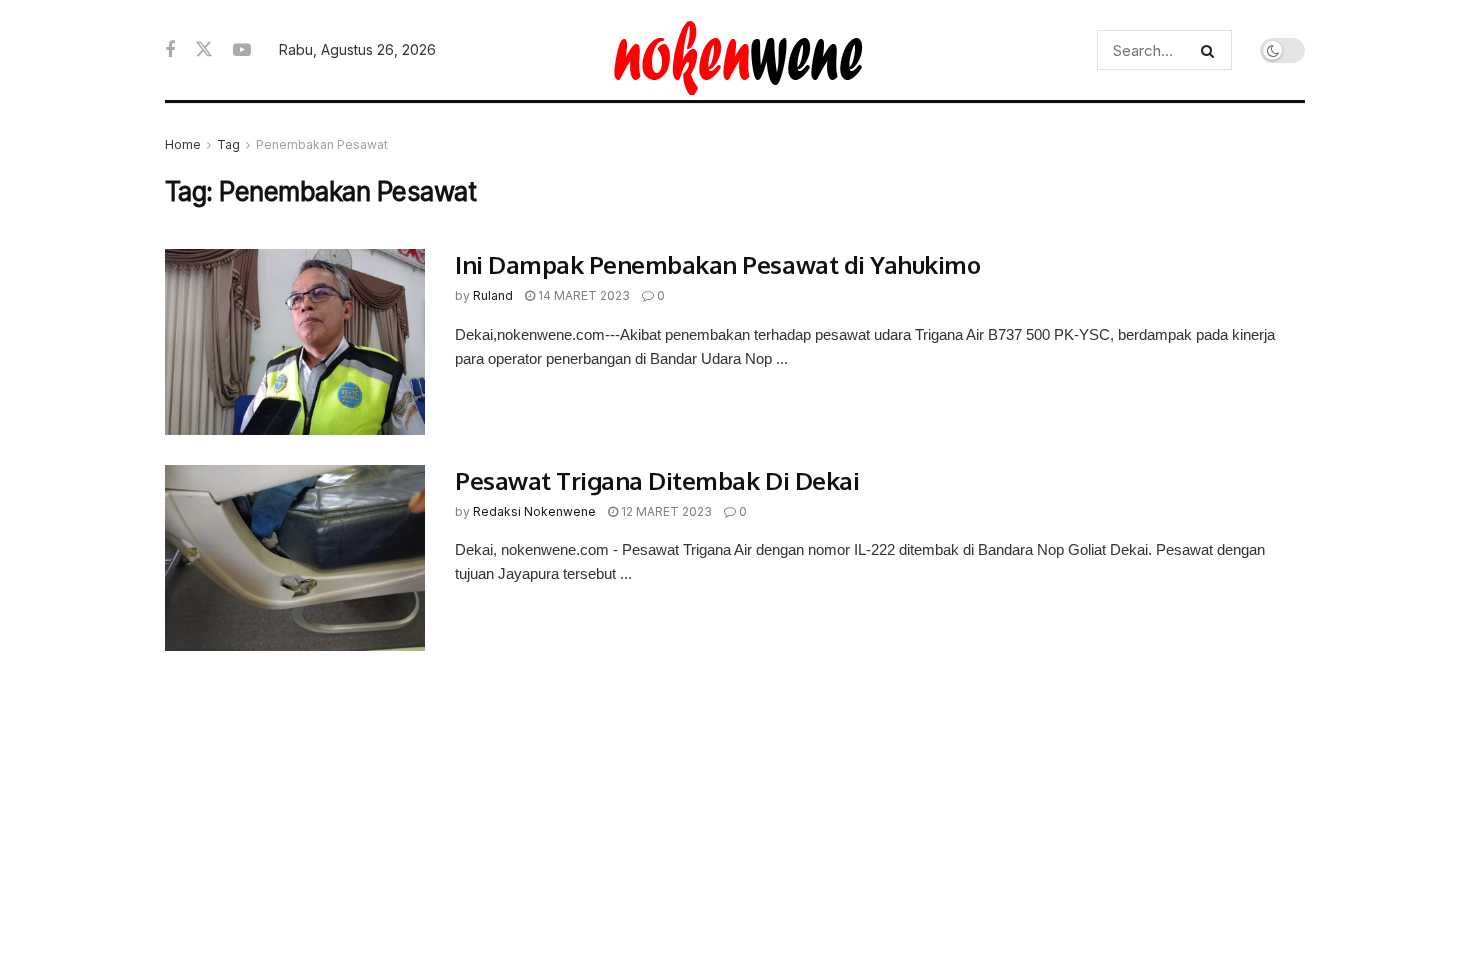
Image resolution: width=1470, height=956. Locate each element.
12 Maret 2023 (665, 511)
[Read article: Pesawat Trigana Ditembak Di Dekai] (295, 558)
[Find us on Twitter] (204, 50)
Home (183, 144)
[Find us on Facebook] (170, 50)
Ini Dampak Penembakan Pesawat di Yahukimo (717, 264)
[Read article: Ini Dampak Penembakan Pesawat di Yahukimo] (295, 342)
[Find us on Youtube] (242, 50)
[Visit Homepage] (735, 50)
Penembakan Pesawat (322, 144)
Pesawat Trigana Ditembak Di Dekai (657, 480)
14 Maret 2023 (582, 295)
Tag (228, 144)
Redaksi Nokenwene (534, 511)
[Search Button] (1211, 50)
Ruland (493, 295)
